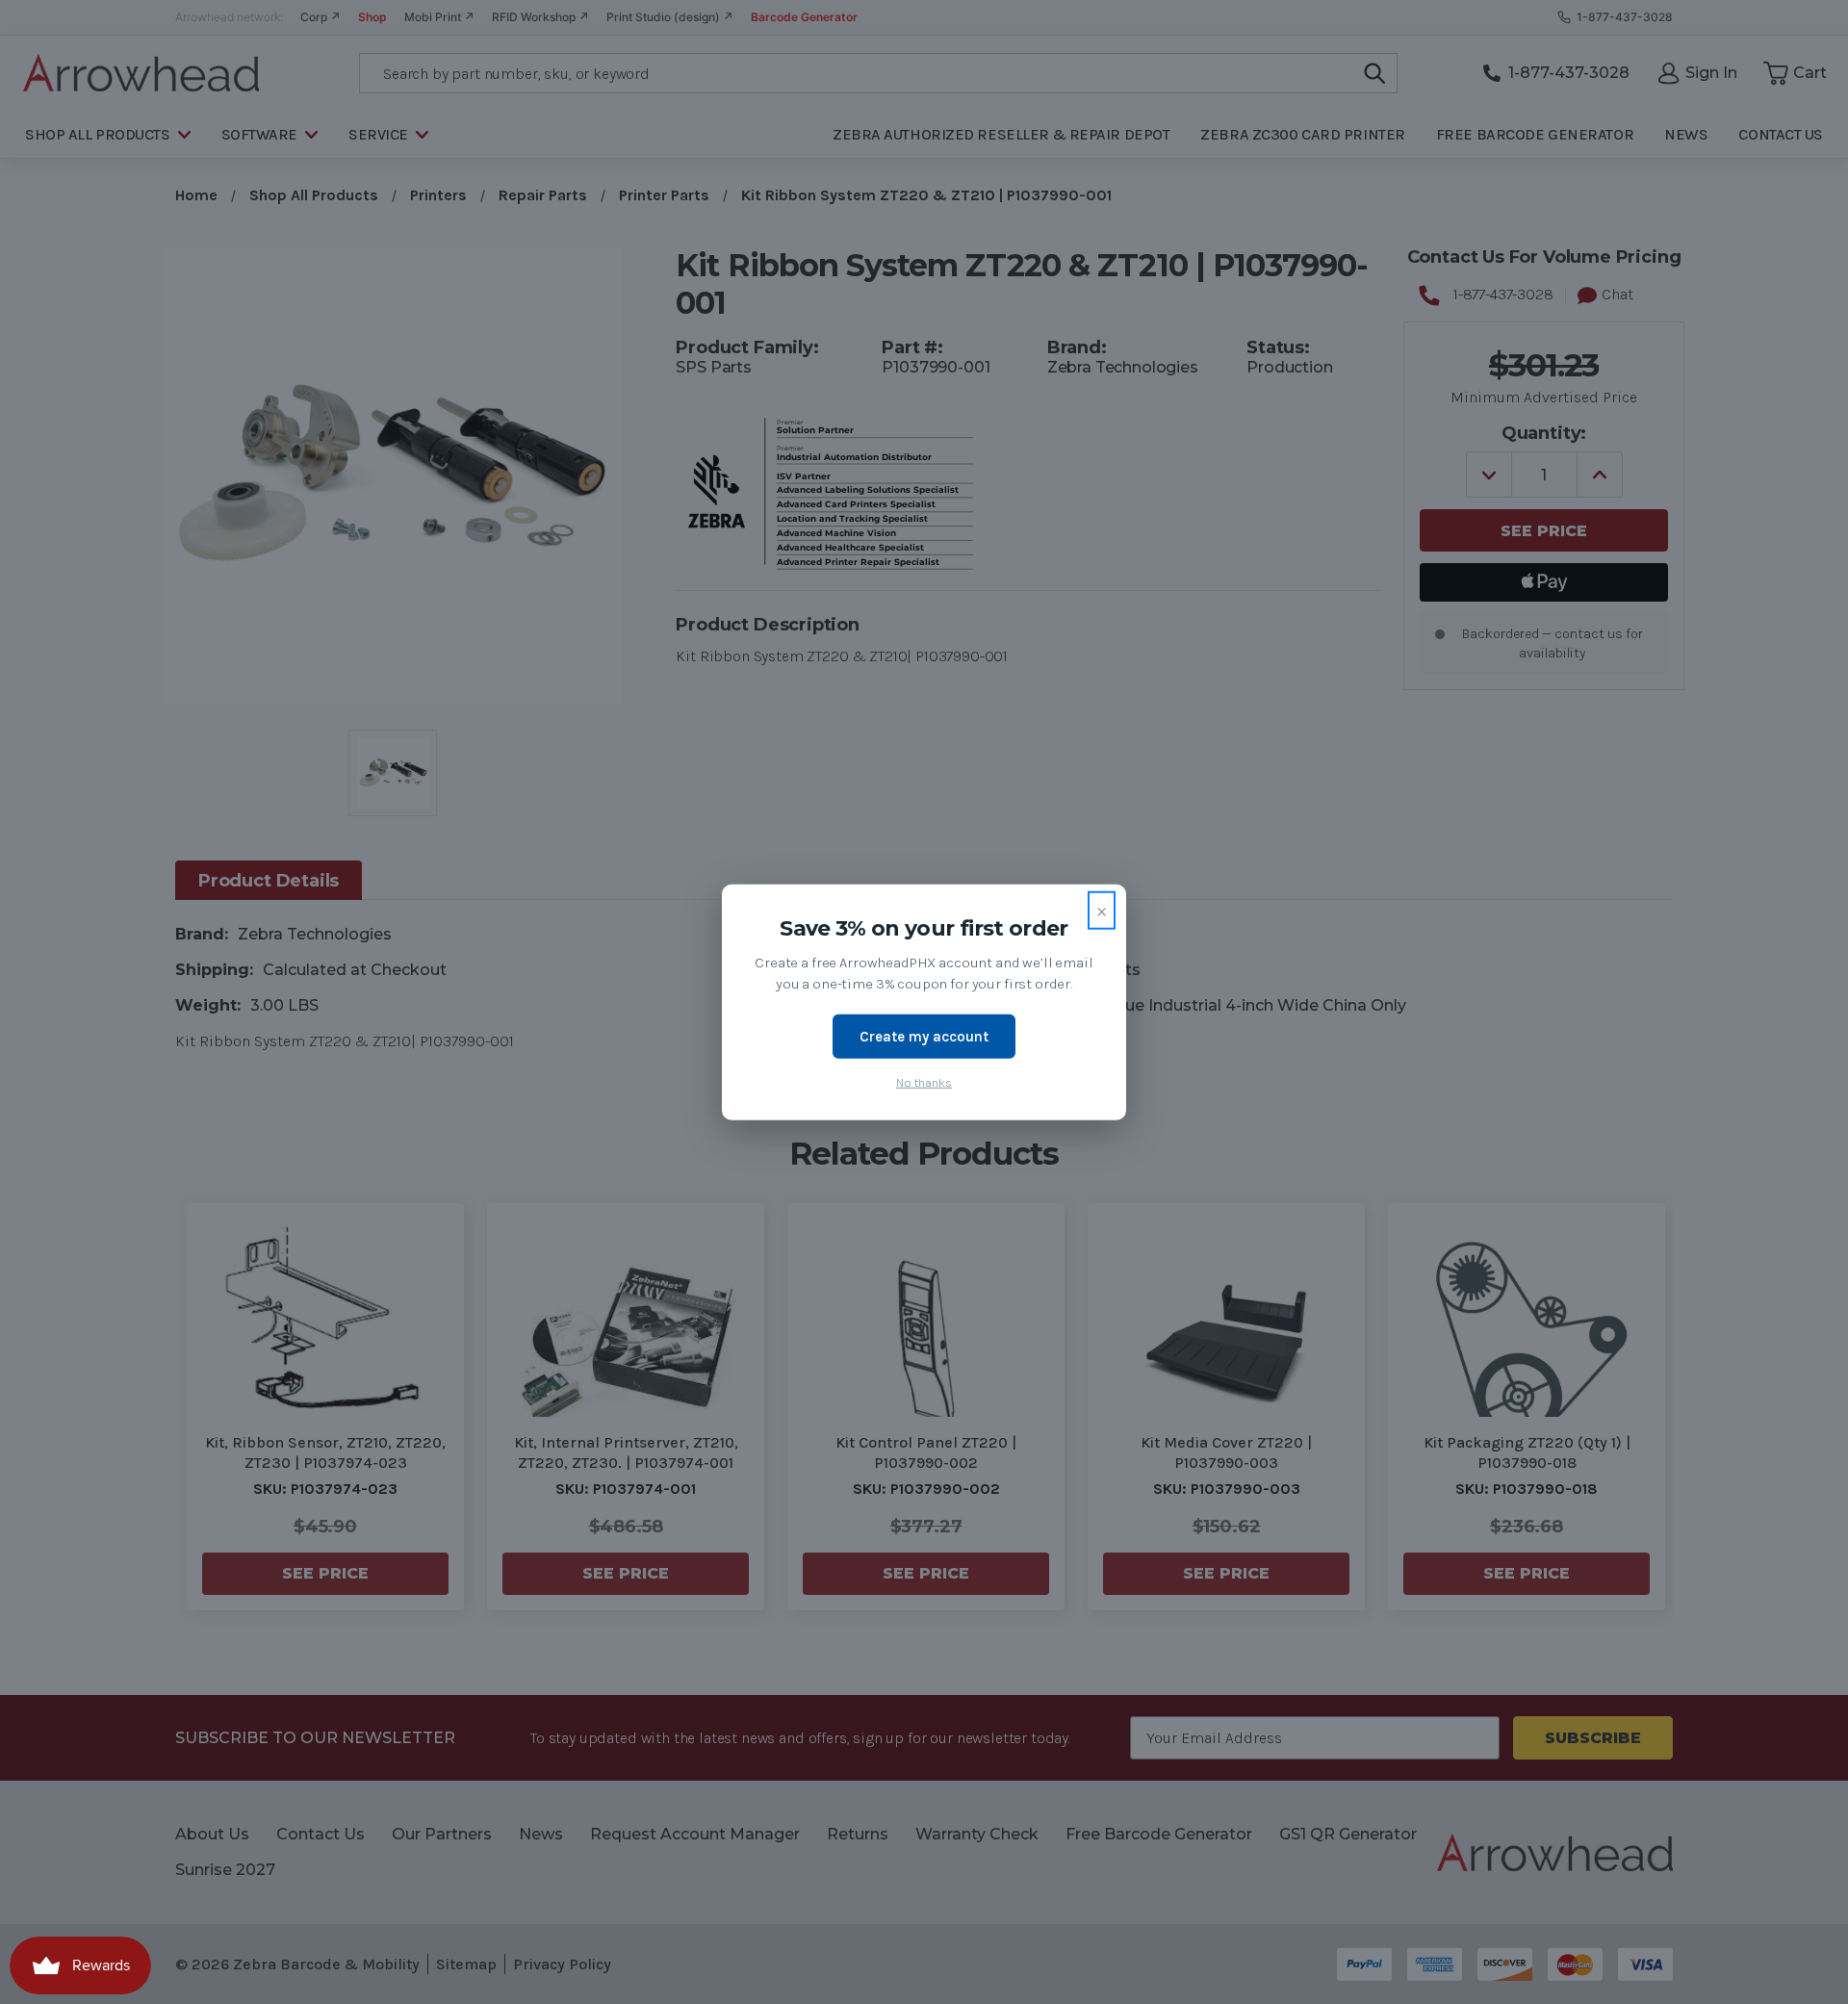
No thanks (924, 1082)
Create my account (924, 1036)
